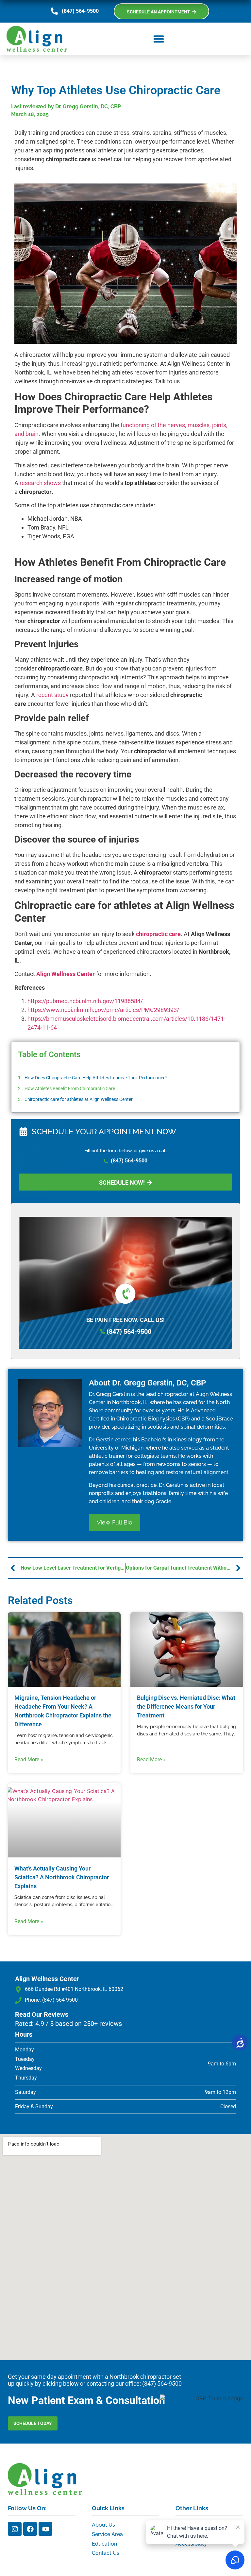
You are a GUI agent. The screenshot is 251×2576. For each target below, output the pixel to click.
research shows (40, 483)
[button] (159, 39)
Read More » (29, 1759)
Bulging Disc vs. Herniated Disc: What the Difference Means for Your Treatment (186, 1706)
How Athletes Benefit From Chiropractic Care (70, 1088)
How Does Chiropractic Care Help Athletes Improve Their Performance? (96, 1078)
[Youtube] (45, 2529)
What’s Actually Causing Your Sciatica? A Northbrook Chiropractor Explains (62, 1877)
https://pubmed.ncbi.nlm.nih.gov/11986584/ (85, 1001)
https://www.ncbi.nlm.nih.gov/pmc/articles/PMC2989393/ (103, 1010)
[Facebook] (30, 2529)
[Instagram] (15, 2529)
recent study (52, 695)
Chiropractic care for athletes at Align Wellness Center (79, 1099)
